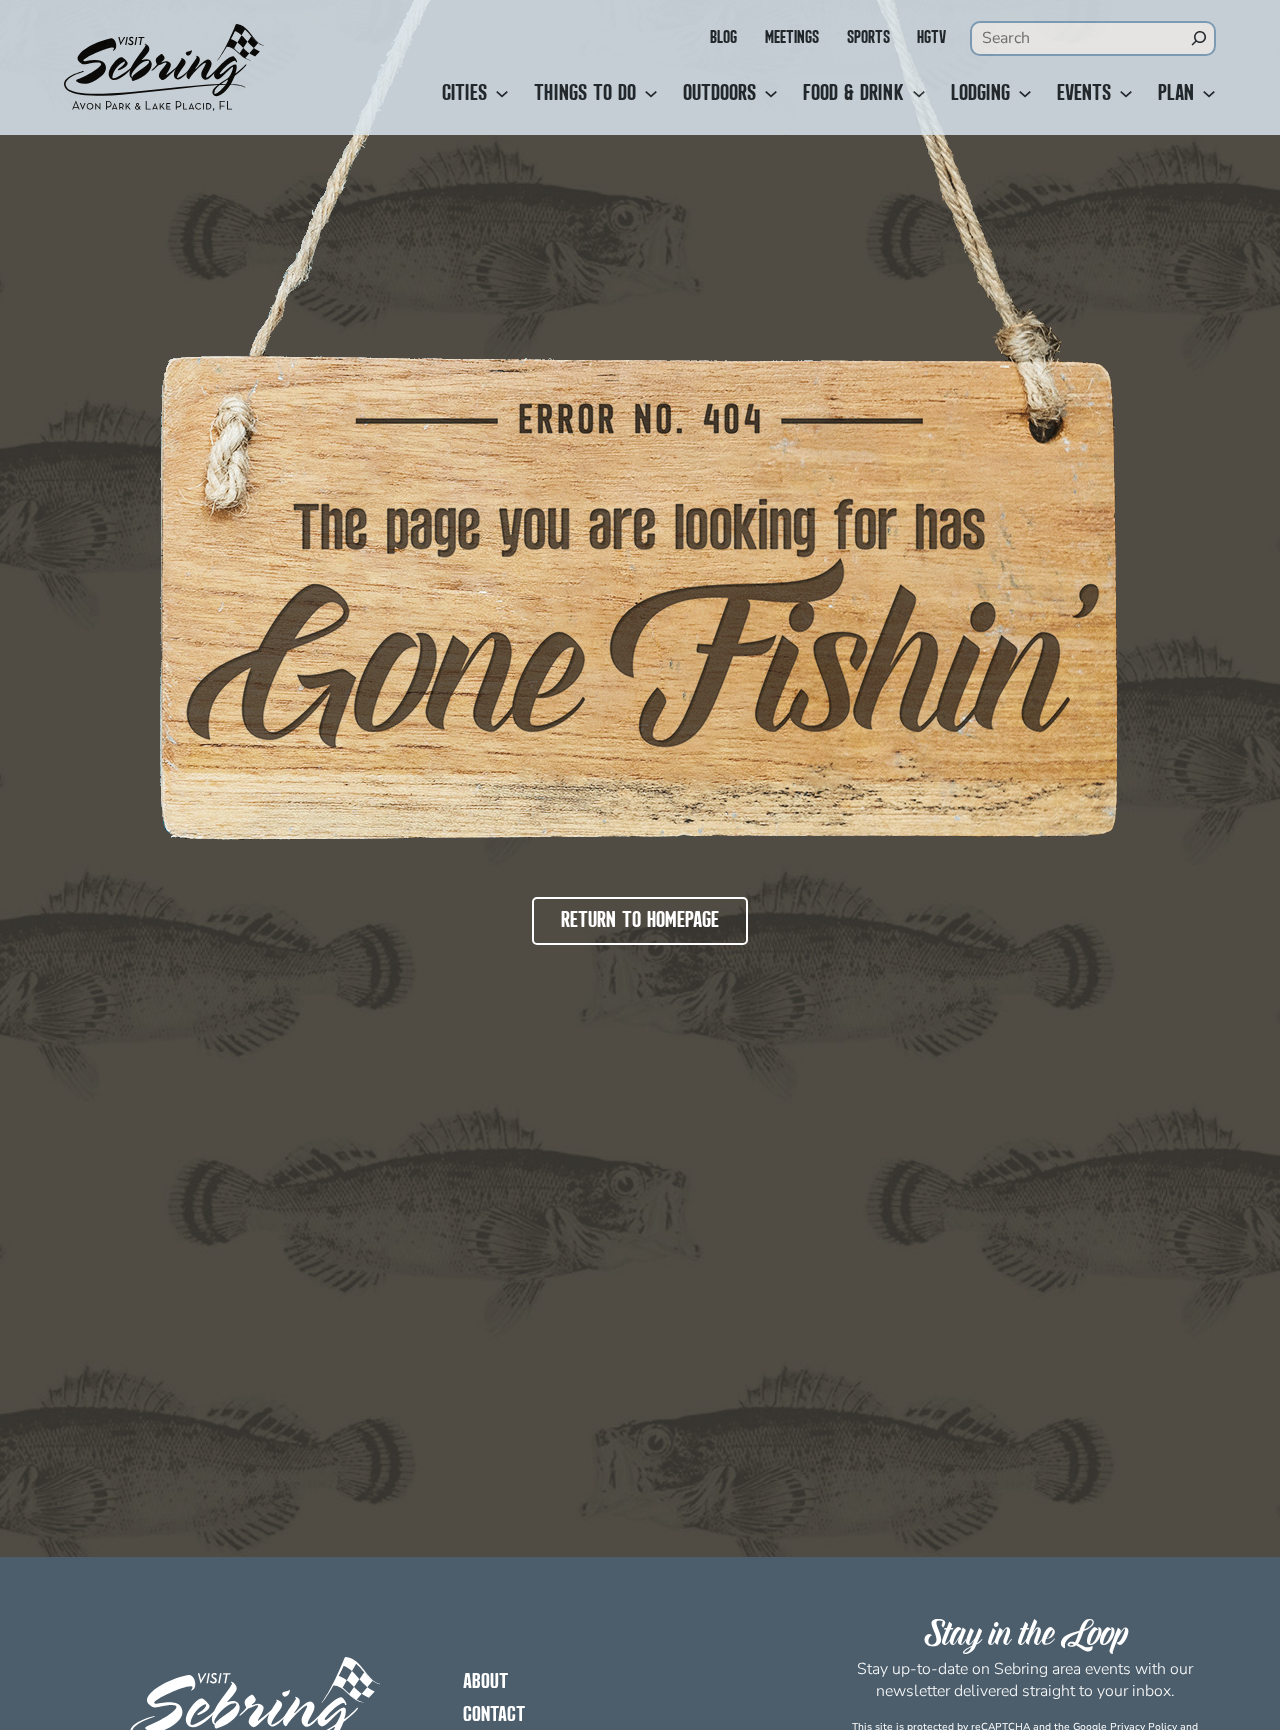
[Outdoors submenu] (771, 94)
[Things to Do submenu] (651, 94)
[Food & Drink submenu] (919, 94)
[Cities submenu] (502, 94)
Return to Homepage (640, 921)
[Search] (1199, 38)
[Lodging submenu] (1025, 94)
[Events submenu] (1126, 94)
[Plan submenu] (1209, 94)
